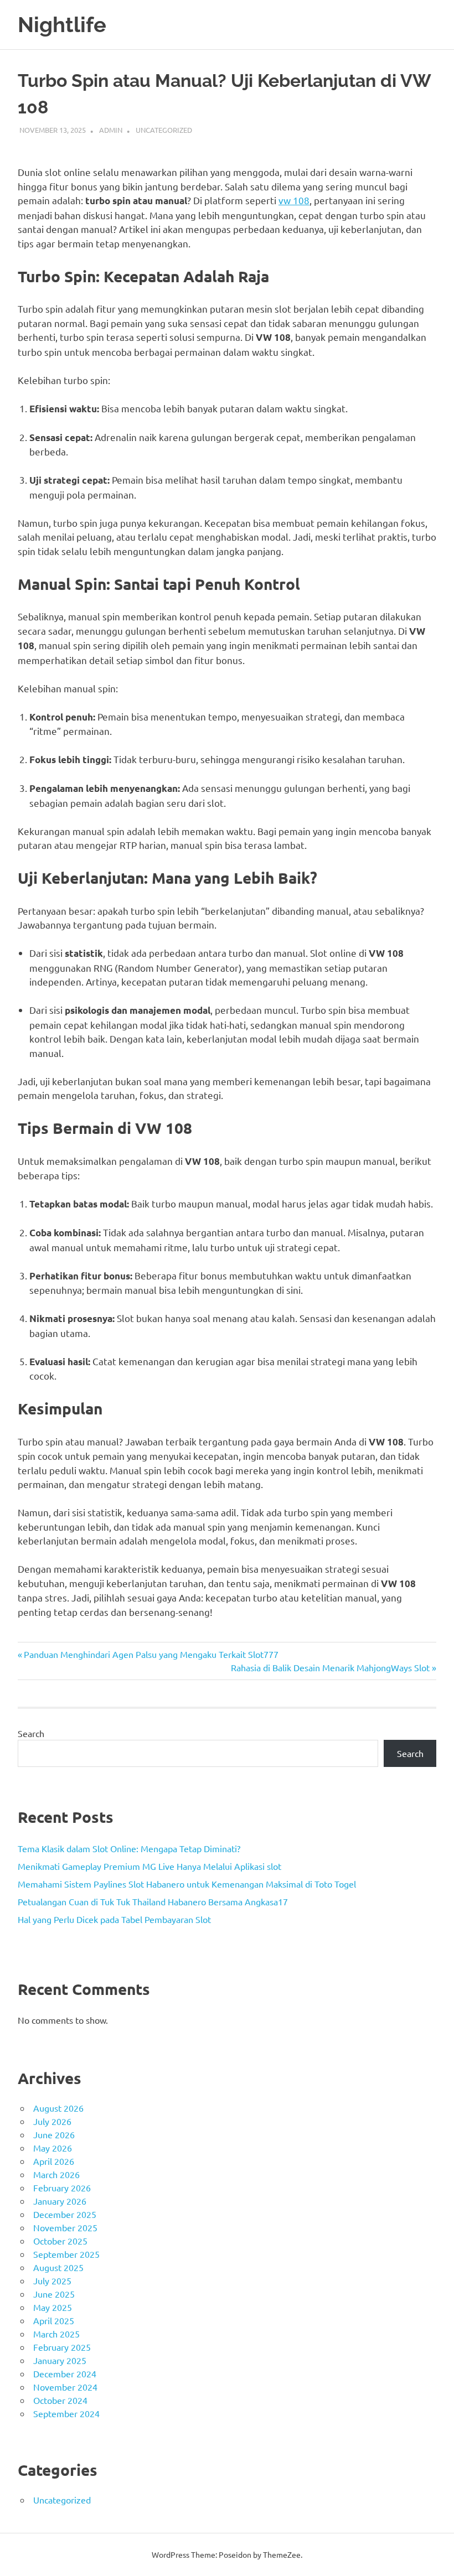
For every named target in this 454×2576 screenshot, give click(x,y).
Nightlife (62, 25)
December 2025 (65, 2214)
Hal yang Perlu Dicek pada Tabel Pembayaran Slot (114, 1919)
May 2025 (53, 2307)
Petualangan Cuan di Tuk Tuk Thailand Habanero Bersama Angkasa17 (153, 1901)
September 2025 (66, 2254)
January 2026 (60, 2201)
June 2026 (54, 2134)
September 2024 (66, 2413)
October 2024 (60, 2400)
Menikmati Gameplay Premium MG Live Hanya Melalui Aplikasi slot (149, 1866)
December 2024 (65, 2373)
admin (111, 130)
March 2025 (56, 2334)
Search (31, 1733)
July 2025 (52, 2280)
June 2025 (54, 2294)
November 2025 (65, 2227)
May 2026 (53, 2148)
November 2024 (65, 2387)
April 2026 (54, 2161)
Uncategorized (164, 130)
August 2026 (58, 2108)
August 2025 (58, 2267)
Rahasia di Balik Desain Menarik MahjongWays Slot (330, 1667)
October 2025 (60, 2241)
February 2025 (62, 2347)
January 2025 (60, 2360)
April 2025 (54, 2320)
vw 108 (294, 200)
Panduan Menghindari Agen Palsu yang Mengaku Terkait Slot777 (151, 1654)
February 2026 (62, 2188)
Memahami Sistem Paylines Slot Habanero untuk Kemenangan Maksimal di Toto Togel (187, 1884)
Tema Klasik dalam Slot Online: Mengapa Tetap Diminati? (129, 1848)
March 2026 (56, 2174)
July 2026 (52, 2121)
